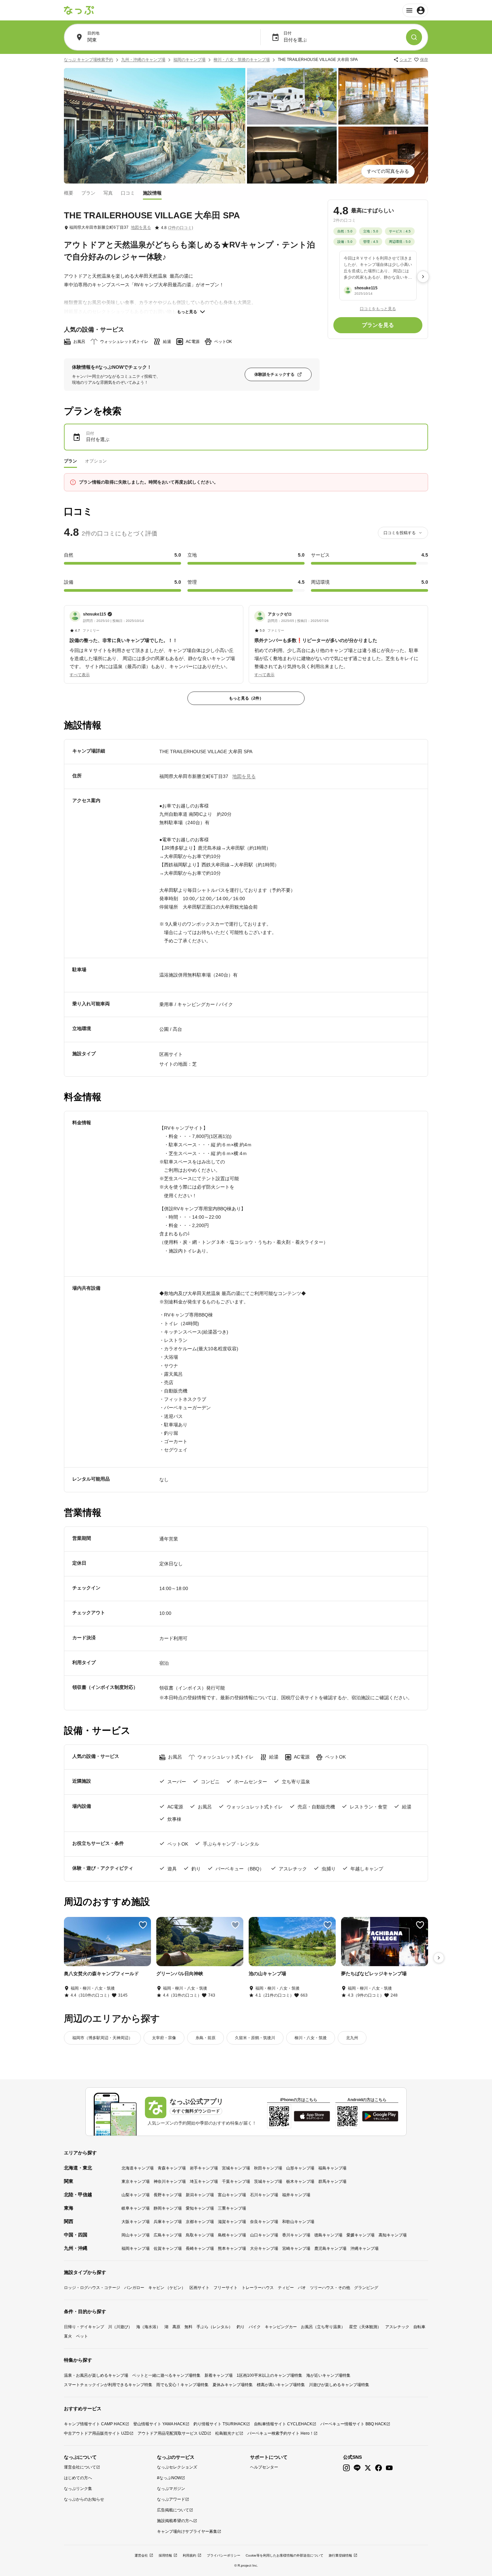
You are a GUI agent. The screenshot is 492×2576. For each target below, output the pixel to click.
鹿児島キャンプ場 (330, 2248)
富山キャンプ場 (232, 2195)
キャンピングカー (281, 2327)
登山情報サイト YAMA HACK (159, 2424)
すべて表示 (80, 675)
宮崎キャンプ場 (296, 2248)
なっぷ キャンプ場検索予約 (89, 60)
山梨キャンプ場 (136, 2195)
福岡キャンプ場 (136, 2248)
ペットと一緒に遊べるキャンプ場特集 (166, 2375)
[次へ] (423, 277)
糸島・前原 (206, 2038)
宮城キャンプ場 (236, 2168)
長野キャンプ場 (168, 2195)
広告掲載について (173, 2510)
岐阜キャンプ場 (136, 2208)
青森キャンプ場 (172, 2168)
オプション (96, 461)
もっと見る (187, 312)
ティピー (286, 2288)
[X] (368, 2468)
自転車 (419, 2327)
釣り (241, 2327)
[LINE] (357, 2468)
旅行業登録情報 (340, 2555)
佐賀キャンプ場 (168, 2248)
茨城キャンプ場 (268, 2181)
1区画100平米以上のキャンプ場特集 (269, 2375)
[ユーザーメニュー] (415, 10)
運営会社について (80, 2467)
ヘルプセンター (264, 2467)
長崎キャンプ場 (200, 2248)
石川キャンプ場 (264, 2195)
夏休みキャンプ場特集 (233, 2385)
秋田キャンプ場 (268, 2168)
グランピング (366, 2288)
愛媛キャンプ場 (360, 2235)
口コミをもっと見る (378, 308)
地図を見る (141, 227)
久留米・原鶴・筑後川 (255, 2038)
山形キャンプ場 (300, 2168)
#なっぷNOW (169, 2478)
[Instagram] (346, 2468)
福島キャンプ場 (332, 2168)
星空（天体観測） (365, 2327)
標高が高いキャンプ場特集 (281, 2385)
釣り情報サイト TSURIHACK (220, 2424)
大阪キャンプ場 (136, 2222)
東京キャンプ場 (136, 2181)
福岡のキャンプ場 (189, 60)
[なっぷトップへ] (79, 10)
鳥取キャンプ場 (200, 2235)
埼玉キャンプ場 (204, 2181)
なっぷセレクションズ (177, 2467)
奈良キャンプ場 (264, 2222)
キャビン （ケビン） (167, 2288)
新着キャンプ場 (219, 2375)
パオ (302, 2288)
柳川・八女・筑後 (311, 2038)
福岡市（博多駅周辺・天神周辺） (102, 2038)
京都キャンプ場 (200, 2222)
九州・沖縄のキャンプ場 (143, 60)
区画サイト (199, 2288)
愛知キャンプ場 (200, 2208)
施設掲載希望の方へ (175, 2521)
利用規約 (189, 2555)
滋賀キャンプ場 (232, 2222)
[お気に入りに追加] (143, 1925)
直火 (68, 2336)
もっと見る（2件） (246, 698)
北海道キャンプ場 (138, 2168)
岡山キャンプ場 (136, 2235)
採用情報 (165, 2555)
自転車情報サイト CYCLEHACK (283, 2424)
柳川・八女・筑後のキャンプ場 (242, 60)
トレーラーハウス (258, 2288)
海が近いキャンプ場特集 (328, 2375)
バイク (255, 2327)
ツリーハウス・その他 (330, 2288)
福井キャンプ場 (296, 2195)
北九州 (352, 2038)
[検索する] (414, 37)
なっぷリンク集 (78, 2489)
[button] (154, 641)
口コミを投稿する (400, 533)
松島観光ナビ (227, 2433)
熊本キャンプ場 (232, 2248)
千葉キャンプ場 (236, 2181)
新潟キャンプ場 (200, 2195)
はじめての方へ (78, 2478)
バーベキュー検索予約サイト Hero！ (280, 2433)
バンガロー (134, 2288)
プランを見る (378, 325)
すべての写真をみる (388, 171)
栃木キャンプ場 (300, 2181)
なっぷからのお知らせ (84, 2499)
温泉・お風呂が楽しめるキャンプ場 (96, 2375)
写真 (108, 193)
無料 (188, 2327)
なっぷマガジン (171, 2489)
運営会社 (141, 2555)
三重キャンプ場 (232, 2208)
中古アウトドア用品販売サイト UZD (97, 2433)
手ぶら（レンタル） (215, 2327)
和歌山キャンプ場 (298, 2222)
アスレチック (397, 2327)
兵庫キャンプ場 (168, 2222)
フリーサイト (226, 2288)
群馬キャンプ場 (332, 2181)
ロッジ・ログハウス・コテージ (92, 2288)
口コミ (128, 193)
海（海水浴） (148, 2327)
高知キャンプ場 (393, 2235)
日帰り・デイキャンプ (84, 2327)
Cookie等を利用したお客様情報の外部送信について (284, 2555)
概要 (69, 193)
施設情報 (152, 193)
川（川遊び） (120, 2327)
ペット (82, 2336)
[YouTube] (389, 2468)
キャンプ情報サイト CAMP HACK (95, 2424)
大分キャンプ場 (264, 2248)
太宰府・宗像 (164, 2038)
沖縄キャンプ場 (364, 2248)
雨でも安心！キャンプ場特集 (182, 2385)
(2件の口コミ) (181, 228)
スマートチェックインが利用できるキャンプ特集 (108, 2385)
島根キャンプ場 (232, 2235)
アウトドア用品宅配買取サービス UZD (172, 2433)
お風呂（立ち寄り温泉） (323, 2327)
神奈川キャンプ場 (170, 2181)
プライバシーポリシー (224, 2555)
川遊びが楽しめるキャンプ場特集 (339, 2385)
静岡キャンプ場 (168, 2208)
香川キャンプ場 (296, 2235)
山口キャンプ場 (264, 2235)
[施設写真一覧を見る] (155, 126)
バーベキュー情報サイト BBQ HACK (353, 2424)
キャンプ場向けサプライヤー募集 (187, 2531)
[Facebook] (379, 2468)
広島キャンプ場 (168, 2235)
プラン (88, 193)
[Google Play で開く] (380, 2116)
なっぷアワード (171, 2499)
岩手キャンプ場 (204, 2168)
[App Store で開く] (312, 2116)
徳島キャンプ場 (328, 2235)
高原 (176, 2327)
